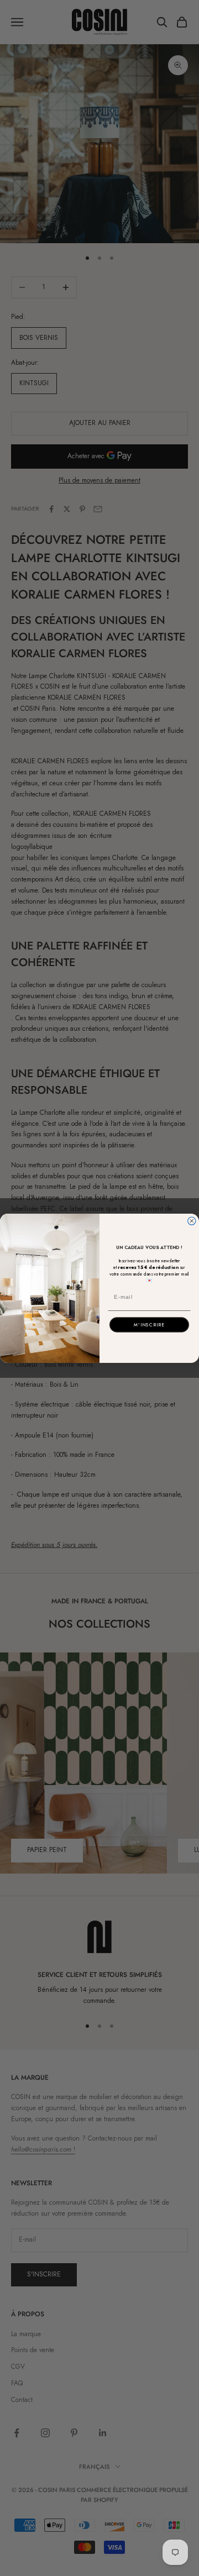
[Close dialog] (192, 1221)
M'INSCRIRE (149, 1325)
